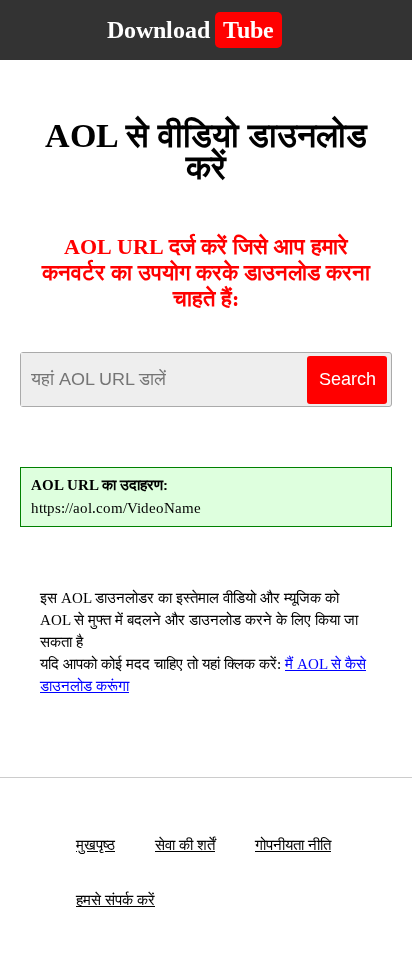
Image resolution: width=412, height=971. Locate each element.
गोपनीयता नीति (293, 845)
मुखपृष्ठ (95, 845)
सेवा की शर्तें (185, 845)
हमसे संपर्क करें (115, 900)
